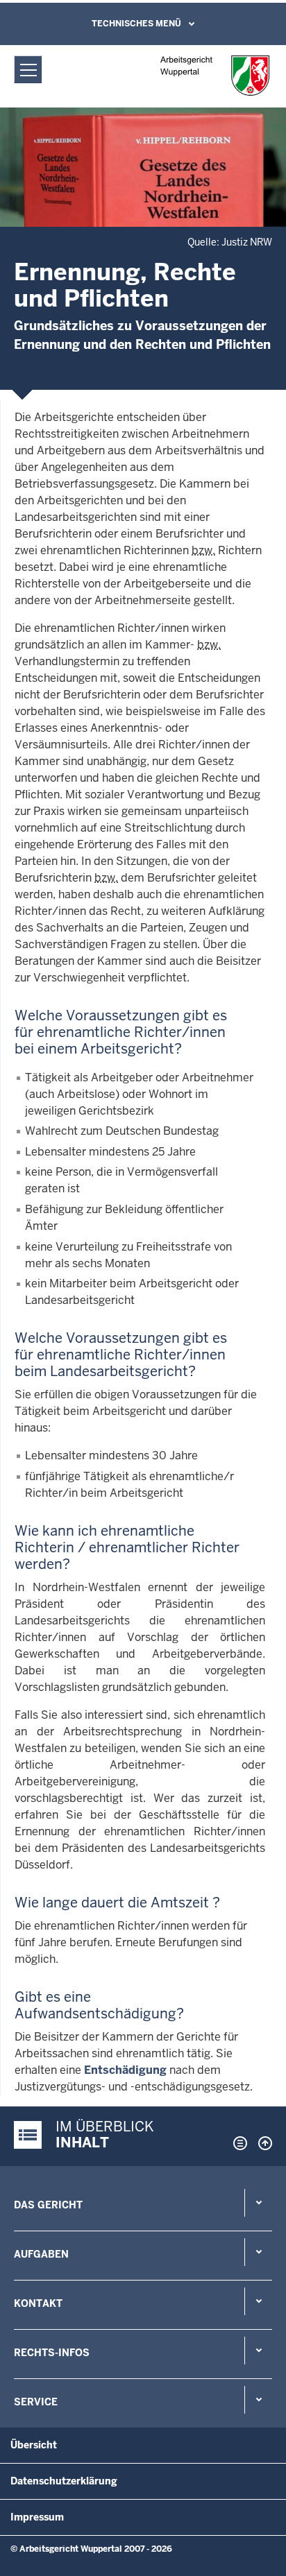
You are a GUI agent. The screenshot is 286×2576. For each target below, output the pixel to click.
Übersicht (34, 2445)
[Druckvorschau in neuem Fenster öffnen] (237, 2143)
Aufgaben (41, 2254)
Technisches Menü (136, 24)
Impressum (37, 2517)
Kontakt (38, 2303)
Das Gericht (48, 2205)
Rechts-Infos (52, 2353)
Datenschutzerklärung (64, 2481)
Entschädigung (125, 2070)
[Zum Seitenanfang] (262, 2143)
